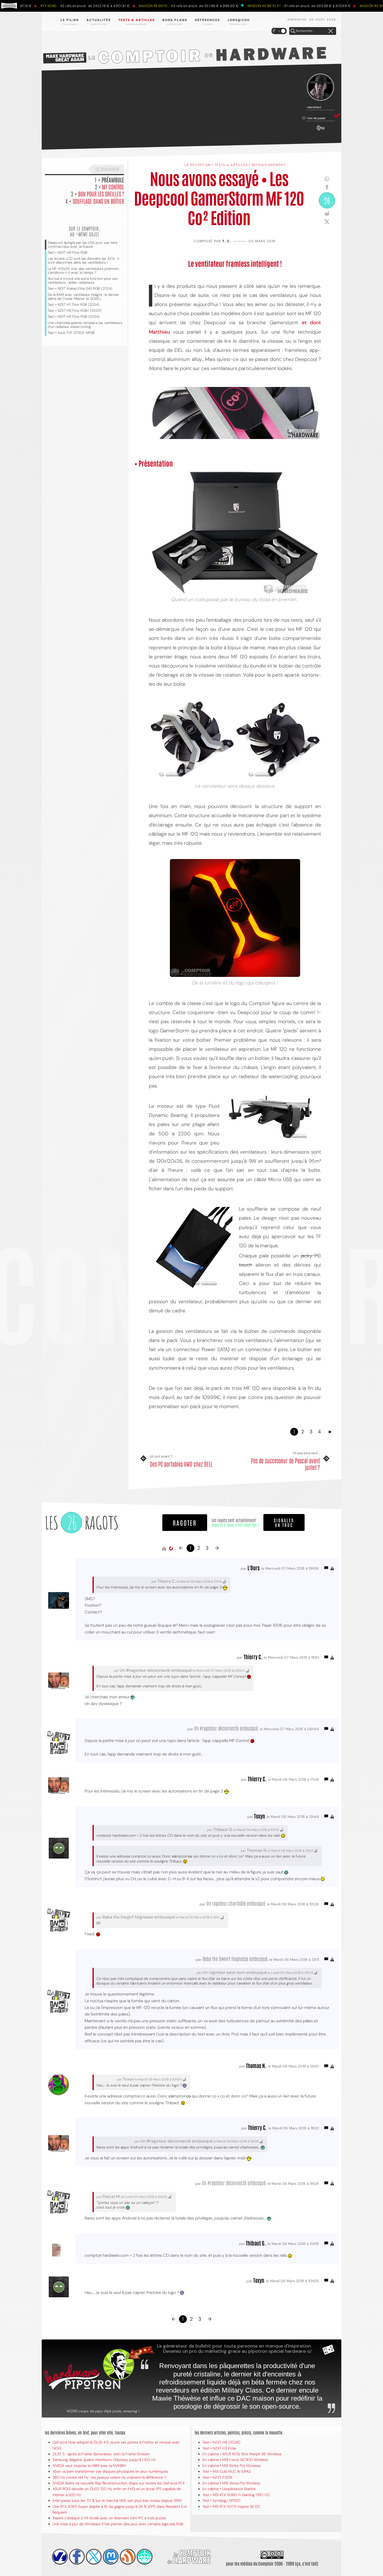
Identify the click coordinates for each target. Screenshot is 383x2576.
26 (327, 200)
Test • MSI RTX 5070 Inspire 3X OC (231, 2507)
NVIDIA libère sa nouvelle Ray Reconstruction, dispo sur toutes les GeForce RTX (119, 2483)
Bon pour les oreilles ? (101, 194)
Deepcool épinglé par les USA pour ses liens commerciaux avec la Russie (83, 245)
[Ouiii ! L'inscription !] (320, 87)
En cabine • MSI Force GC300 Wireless (235, 2460)
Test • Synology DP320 (221, 2501)
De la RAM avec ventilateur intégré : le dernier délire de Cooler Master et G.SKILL (83, 297)
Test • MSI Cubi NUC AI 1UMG (227, 2471)
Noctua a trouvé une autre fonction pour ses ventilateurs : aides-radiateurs (83, 281)
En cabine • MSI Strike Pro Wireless (231, 2466)
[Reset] (331, 31)
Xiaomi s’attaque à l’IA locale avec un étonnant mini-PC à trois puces (109, 2518)
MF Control (113, 187)
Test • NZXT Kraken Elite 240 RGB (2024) (80, 288)
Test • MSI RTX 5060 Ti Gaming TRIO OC (236, 2495)
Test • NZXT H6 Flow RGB (67, 253)
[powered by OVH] (60, 2557)
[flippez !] (111, 2557)
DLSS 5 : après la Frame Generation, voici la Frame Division (101, 2454)
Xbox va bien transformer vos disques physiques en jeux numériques (110, 2471)
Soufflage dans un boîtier (98, 201)
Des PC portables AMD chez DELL (181, 1464)
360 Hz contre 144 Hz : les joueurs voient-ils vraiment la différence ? (109, 2477)
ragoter (185, 1522)
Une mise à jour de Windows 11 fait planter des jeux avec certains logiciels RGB (118, 2524)
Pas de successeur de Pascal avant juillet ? (285, 1464)
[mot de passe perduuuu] (320, 131)
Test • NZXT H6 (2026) (221, 2442)
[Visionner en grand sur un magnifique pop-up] (235, 532)
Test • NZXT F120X (217, 2477)
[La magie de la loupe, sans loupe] (194, 1249)
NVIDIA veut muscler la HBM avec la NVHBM (89, 2466)
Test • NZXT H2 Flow (219, 2448)
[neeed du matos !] (145, 2557)
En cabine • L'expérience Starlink (229, 2489)
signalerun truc (284, 1522)
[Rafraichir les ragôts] (171, 1549)
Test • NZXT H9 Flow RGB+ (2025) (75, 311)
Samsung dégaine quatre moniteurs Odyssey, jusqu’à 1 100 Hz (104, 2460)
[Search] (293, 31)
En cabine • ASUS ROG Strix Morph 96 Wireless (242, 2454)
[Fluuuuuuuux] (128, 2557)
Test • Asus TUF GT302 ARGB (71, 333)
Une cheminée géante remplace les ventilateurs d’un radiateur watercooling (85, 325)
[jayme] (77, 2557)
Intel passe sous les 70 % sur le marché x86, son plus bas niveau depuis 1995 (117, 2501)
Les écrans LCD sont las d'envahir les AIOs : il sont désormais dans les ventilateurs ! (83, 260)
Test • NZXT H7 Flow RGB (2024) (73, 305)
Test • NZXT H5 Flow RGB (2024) (74, 317)
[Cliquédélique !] (192, 739)
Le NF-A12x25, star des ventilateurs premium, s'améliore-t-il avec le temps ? (83, 271)
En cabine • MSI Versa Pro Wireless (231, 2483)
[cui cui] (94, 2557)
